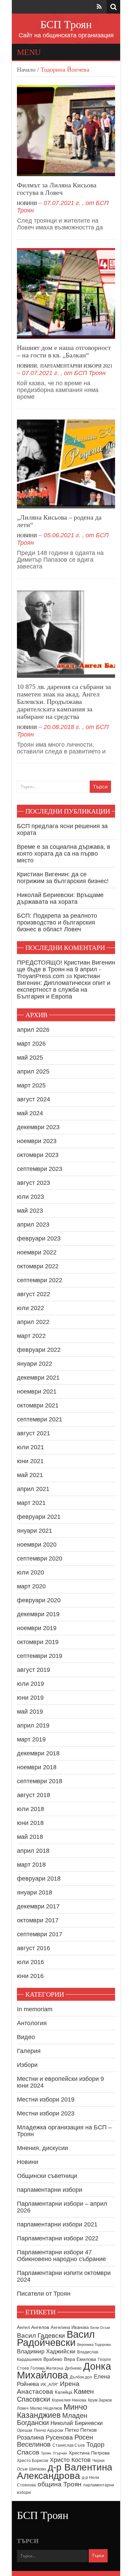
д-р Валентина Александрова (65, 2471)
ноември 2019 (37, 1628)
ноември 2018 (37, 1767)
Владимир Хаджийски (46, 2351)
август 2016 (34, 1948)
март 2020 (31, 1586)
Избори (27, 2065)
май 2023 (30, 1211)
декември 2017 (38, 1906)
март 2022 (31, 1336)
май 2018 (30, 1837)
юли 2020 (30, 1572)
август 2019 (34, 1670)
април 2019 (33, 1725)
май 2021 (30, 1475)
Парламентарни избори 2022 (58, 2238)
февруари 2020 (39, 1600)
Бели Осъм (100, 2328)
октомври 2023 (38, 1155)
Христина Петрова (89, 2453)
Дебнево (73, 2368)
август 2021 (34, 1433)
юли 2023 (30, 1197)
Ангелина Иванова (70, 2327)
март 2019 (31, 1739)
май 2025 (30, 1058)
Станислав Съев (69, 2445)
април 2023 (33, 1225)
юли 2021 (30, 1447)
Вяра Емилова (80, 2359)
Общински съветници (47, 2176)
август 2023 (34, 1183)
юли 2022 (30, 1308)
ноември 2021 (37, 1392)
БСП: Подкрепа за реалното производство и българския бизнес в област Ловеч (57, 922)
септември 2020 (40, 1558)
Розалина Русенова (45, 2438)
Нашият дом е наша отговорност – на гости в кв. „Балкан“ (64, 351)
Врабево (53, 2359)
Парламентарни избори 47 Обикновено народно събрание (61, 2256)
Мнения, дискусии (42, 2148)
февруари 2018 (39, 1879)
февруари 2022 (39, 1350)
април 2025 (33, 1071)
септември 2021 (40, 1419)
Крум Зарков (100, 2400)
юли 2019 (30, 1684)
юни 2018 (30, 1823)
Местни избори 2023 (46, 2113)
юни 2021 (30, 1461)
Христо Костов (70, 2460)
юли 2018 (30, 1809)
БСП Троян (66, 24)
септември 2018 (40, 1781)
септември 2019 (40, 1656)
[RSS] (99, 7)
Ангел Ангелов (33, 2327)
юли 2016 (30, 1962)
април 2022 (33, 1322)
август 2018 (34, 1795)
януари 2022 (35, 1364)
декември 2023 (38, 1127)
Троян (46, 2453)
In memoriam (35, 2009)
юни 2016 (30, 1976)
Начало (26, 70)
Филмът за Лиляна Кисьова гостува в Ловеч (57, 189)
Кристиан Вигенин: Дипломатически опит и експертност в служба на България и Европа (64, 986)
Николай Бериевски (77, 2423)
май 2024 (30, 1113)
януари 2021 (35, 1531)
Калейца (63, 2392)
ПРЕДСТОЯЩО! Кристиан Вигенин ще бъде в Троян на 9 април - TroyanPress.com (66, 969)
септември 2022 (40, 1280)
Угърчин (60, 2453)
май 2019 (30, 1712)
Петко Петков (81, 2430)
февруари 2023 (39, 1238)
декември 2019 (38, 1614)
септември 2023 (40, 1169)
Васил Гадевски (41, 2335)
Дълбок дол (81, 2377)
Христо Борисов (32, 2461)
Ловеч (23, 2408)
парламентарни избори (50, 2190)
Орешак (25, 2430)
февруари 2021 (39, 1517)
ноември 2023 (37, 1141)
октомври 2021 (38, 1405)
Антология (32, 2023)
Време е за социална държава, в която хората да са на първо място (64, 854)
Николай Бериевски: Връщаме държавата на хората (60, 898)
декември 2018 (38, 1753)
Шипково (38, 2469)
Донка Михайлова (64, 2371)
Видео (26, 2037)
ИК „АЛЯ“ (49, 2385)
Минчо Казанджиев (52, 2411)
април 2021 (33, 1489)
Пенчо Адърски (49, 2430)
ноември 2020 (37, 1545)
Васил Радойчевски (56, 2338)
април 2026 (33, 1030)
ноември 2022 (37, 1252)
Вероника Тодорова (94, 2345)
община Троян (60, 2484)
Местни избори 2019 (46, 2099)
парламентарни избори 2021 (76, 366)
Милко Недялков (46, 2408)
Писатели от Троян (44, 2294)
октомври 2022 (38, 1266)
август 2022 (34, 1294)
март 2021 (31, 1503)
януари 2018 (35, 1892)
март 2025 (31, 1085)
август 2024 (34, 1099)
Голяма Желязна (47, 2368)
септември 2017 (40, 1934)
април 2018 (33, 1851)
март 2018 (31, 1865)
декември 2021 (38, 1378)
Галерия (29, 2051)
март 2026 (31, 1044)
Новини (27, 203)
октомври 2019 (38, 1642)
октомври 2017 (38, 1920)
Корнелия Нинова (69, 2400)
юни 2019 (30, 1698)
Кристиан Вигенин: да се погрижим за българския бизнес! (63, 878)
